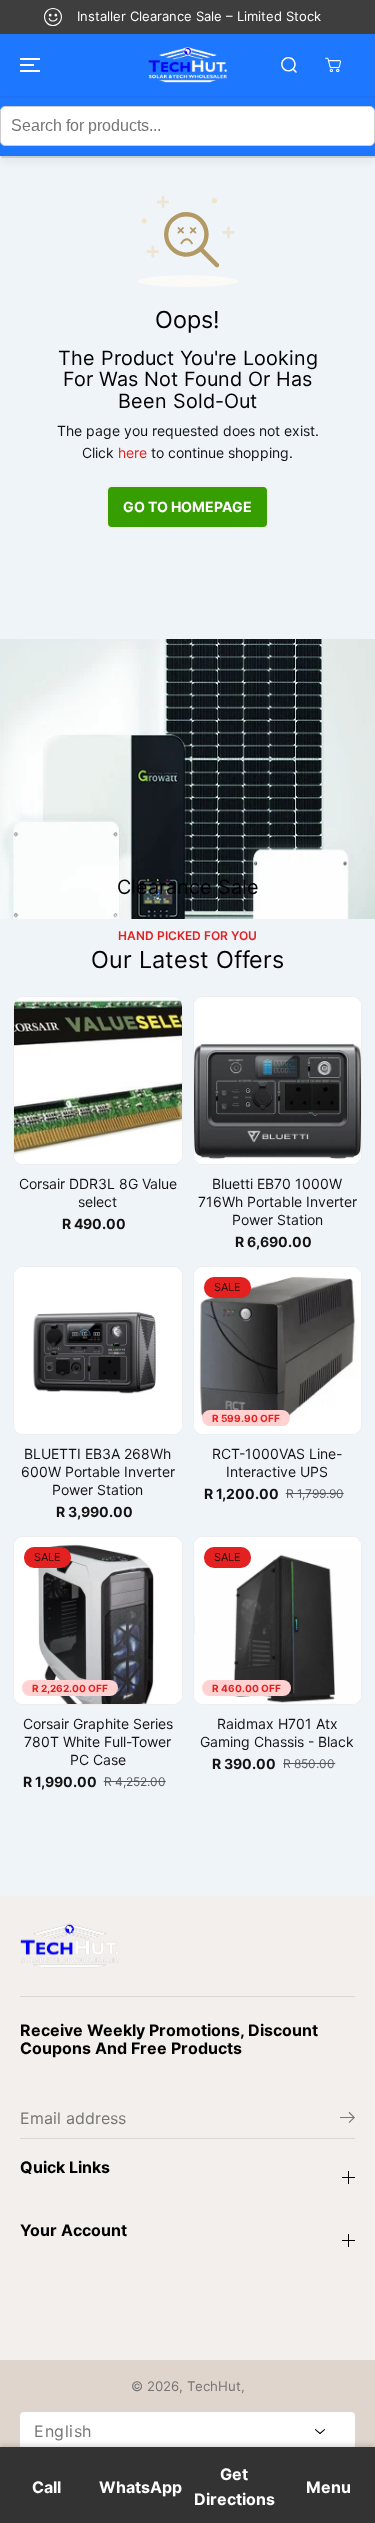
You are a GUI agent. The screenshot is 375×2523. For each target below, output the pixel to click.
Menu (328, 2487)
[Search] (289, 65)
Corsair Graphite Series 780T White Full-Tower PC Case (98, 1741)
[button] (27, 65)
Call (46, 2487)
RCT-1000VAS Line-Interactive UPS (277, 1462)
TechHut (214, 2386)
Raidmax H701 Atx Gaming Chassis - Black (277, 1732)
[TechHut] (188, 65)
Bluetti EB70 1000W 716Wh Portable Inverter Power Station (277, 1201)
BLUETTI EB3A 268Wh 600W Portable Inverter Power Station (98, 1471)
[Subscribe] (347, 2120)
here (132, 452)
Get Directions (234, 2487)
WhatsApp (140, 2487)
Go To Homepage (187, 506)
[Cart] (333, 65)
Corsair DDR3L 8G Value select (98, 1192)
